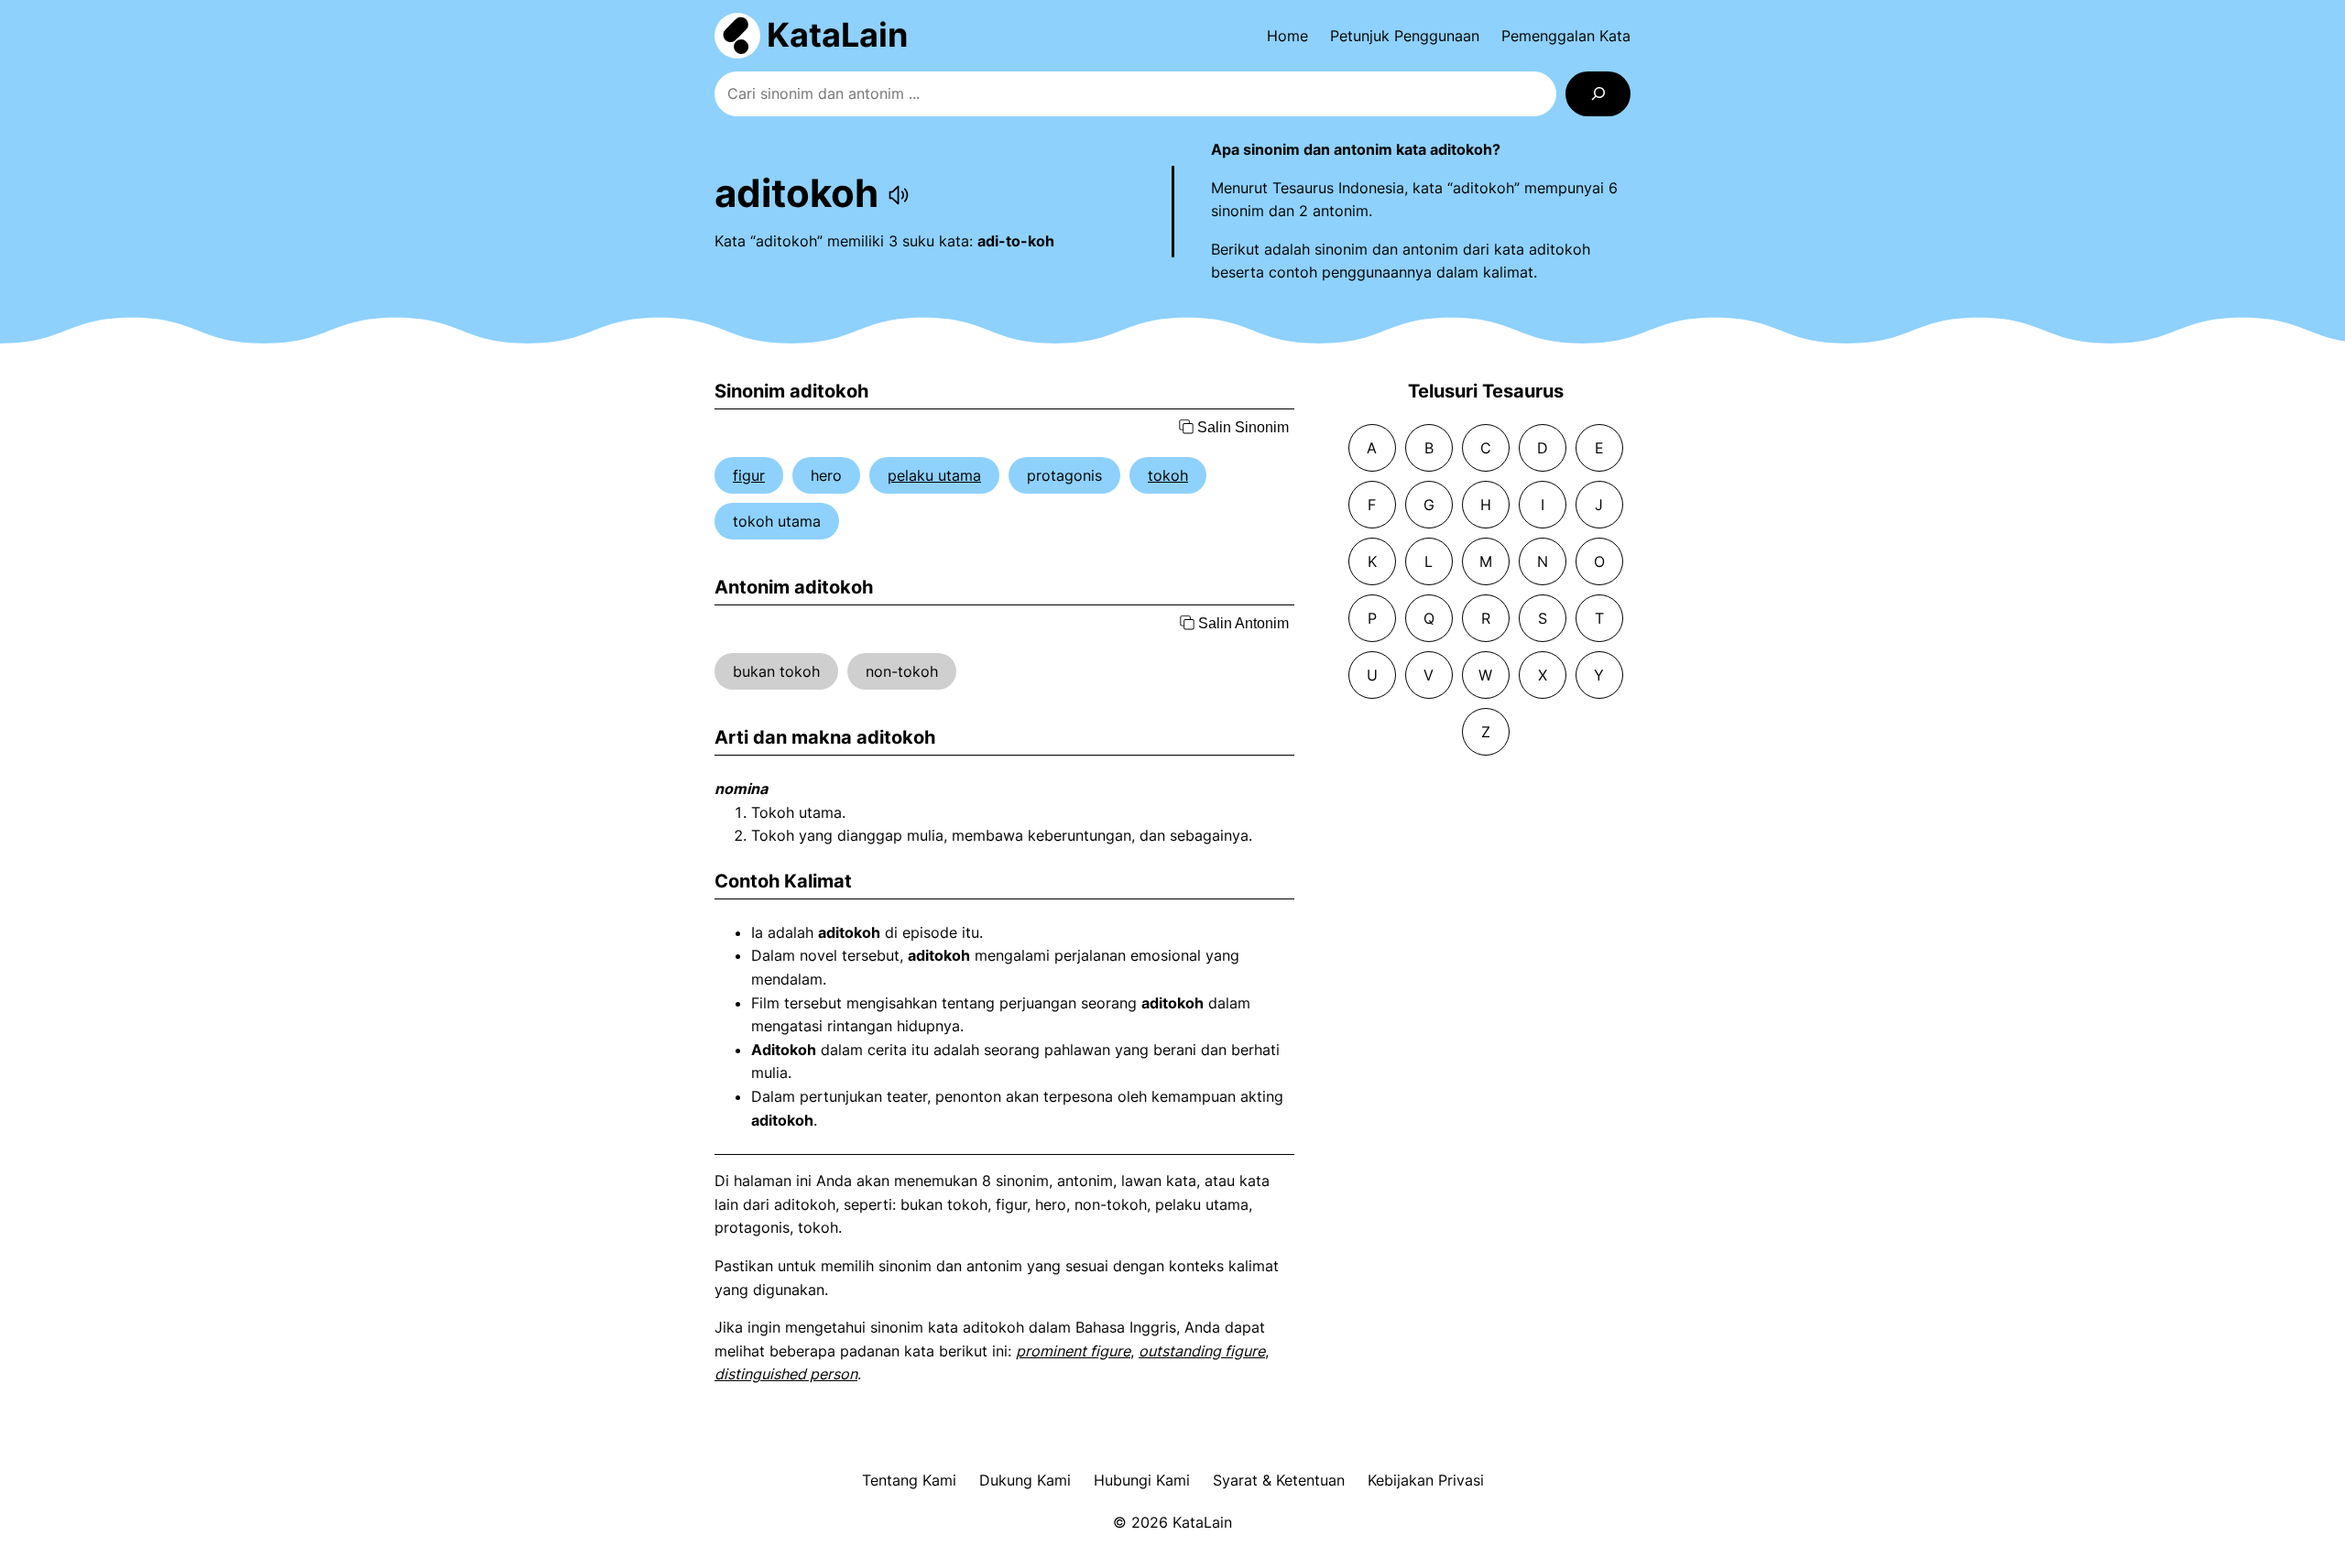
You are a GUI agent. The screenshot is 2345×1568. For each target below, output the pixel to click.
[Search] (1598, 94)
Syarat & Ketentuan (1279, 1480)
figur (749, 475)
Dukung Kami (1025, 1480)
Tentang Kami (909, 1480)
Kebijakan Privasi (1426, 1480)
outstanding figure (1202, 1351)
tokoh (1168, 475)
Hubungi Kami (1142, 1480)
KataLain (837, 35)
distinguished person (786, 1374)
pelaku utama (934, 475)
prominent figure (1073, 1351)
